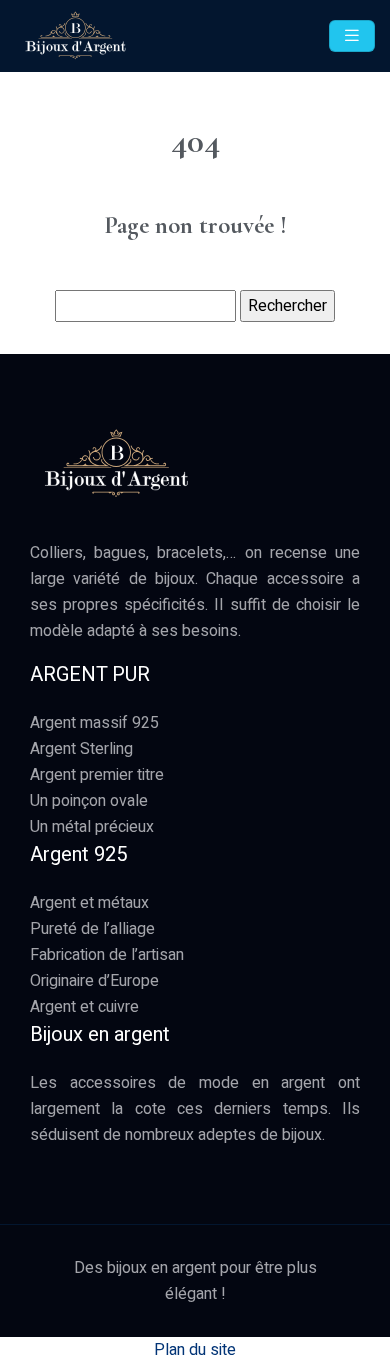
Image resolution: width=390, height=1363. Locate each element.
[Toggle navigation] (352, 36)
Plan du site (195, 1350)
